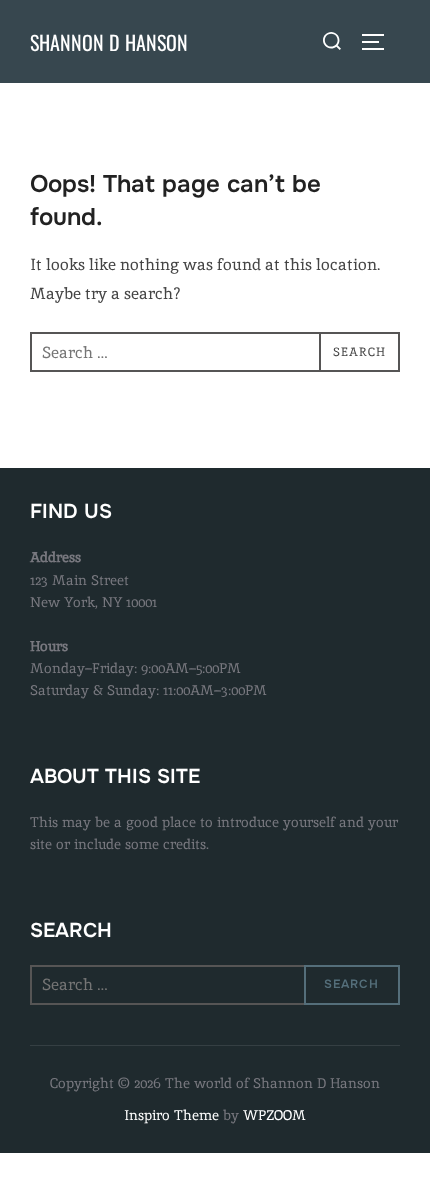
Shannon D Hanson (109, 42)
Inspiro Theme (171, 1115)
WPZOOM (274, 1115)
